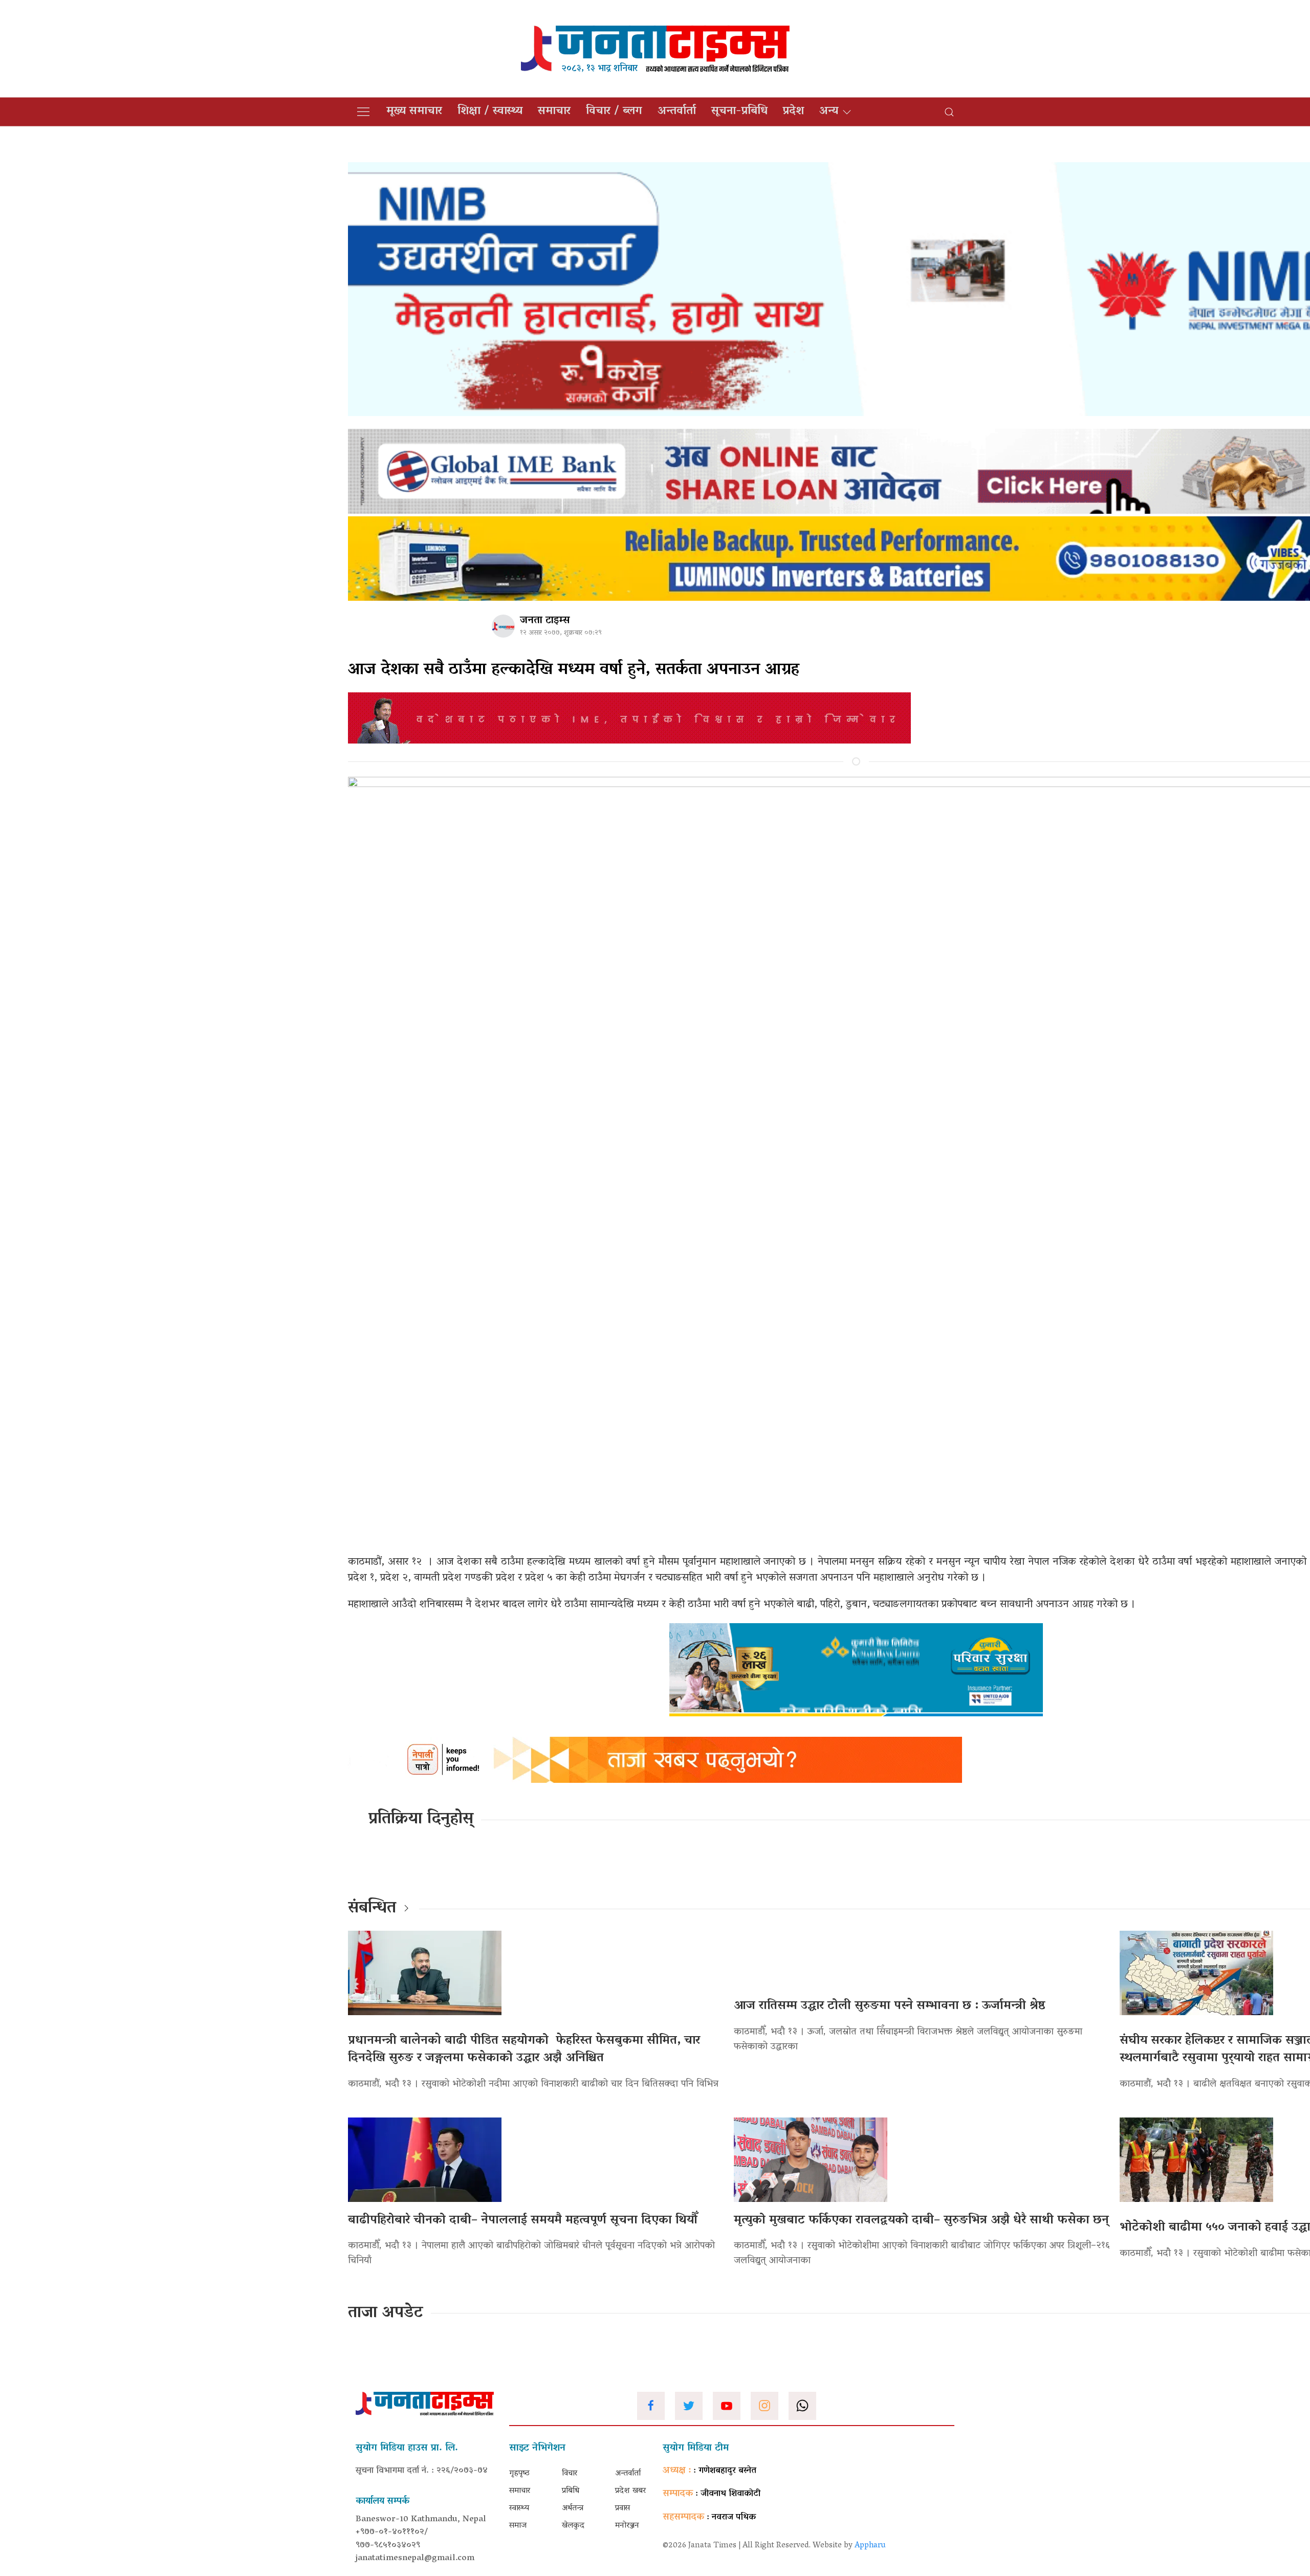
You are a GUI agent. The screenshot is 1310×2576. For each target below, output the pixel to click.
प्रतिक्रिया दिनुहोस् (421, 1820)
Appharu (870, 2546)
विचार (570, 2474)
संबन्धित (372, 1909)
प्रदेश (793, 112)
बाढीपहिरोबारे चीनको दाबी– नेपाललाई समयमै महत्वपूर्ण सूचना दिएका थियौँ (523, 2221)
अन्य (829, 112)
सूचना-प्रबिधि (739, 112)
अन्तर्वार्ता (677, 112)
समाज (518, 2526)
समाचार (554, 112)
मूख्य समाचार (414, 112)
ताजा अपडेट (386, 2313)
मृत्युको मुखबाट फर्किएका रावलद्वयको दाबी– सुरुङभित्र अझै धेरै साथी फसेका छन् (921, 2221)
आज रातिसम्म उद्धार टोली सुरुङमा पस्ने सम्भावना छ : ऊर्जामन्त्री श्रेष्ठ (890, 2006)
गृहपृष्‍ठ (519, 2474)
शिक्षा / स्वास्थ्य (490, 112)
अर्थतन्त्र (573, 2508)
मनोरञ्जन (627, 2526)
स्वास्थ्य (519, 2508)
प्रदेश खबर (630, 2491)
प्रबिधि (571, 2491)
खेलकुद (573, 2526)
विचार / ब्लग (614, 112)
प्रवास (623, 2508)
